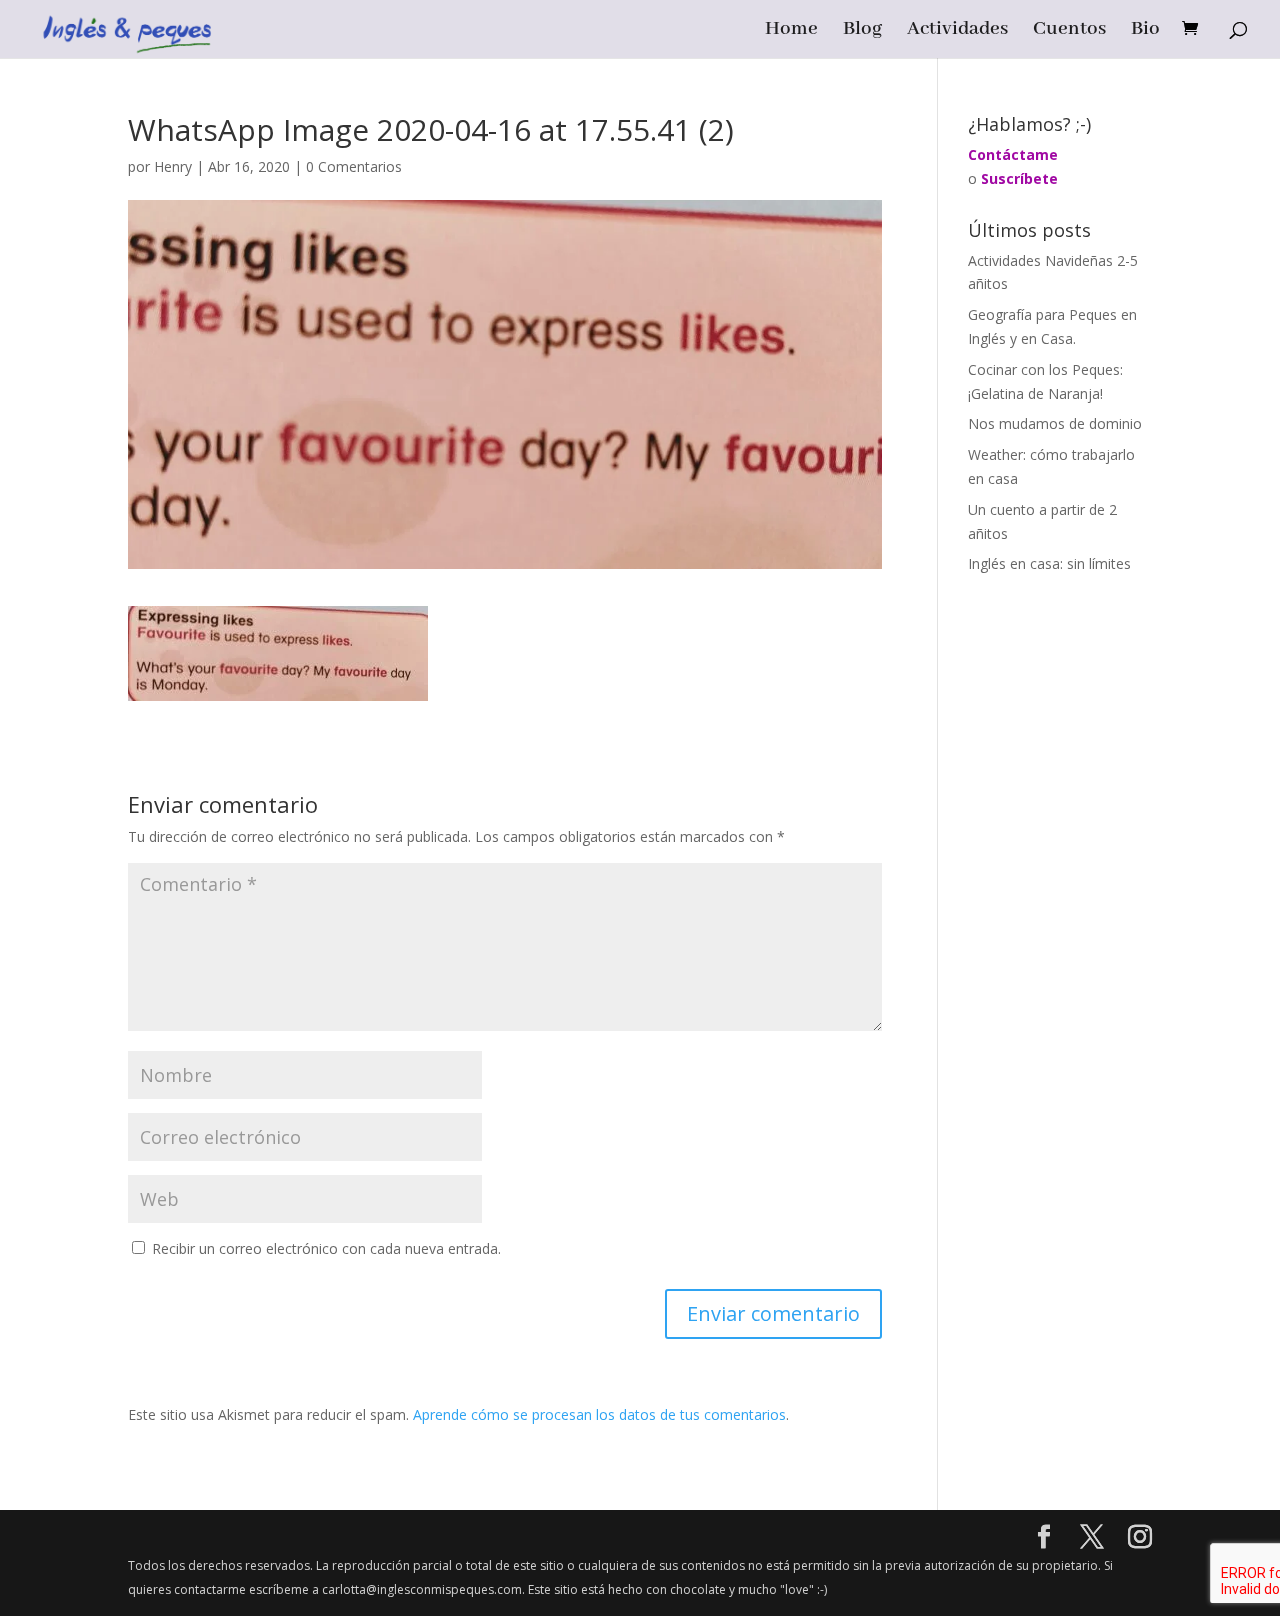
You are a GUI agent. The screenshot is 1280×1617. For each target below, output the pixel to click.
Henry (173, 166)
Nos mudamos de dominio (1055, 423)
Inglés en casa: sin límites (1049, 563)
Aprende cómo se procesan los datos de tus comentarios (599, 1414)
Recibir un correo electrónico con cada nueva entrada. (326, 1248)
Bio (1145, 31)
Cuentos (1069, 31)
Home (791, 31)
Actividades (957, 31)
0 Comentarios (354, 166)
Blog (862, 31)
